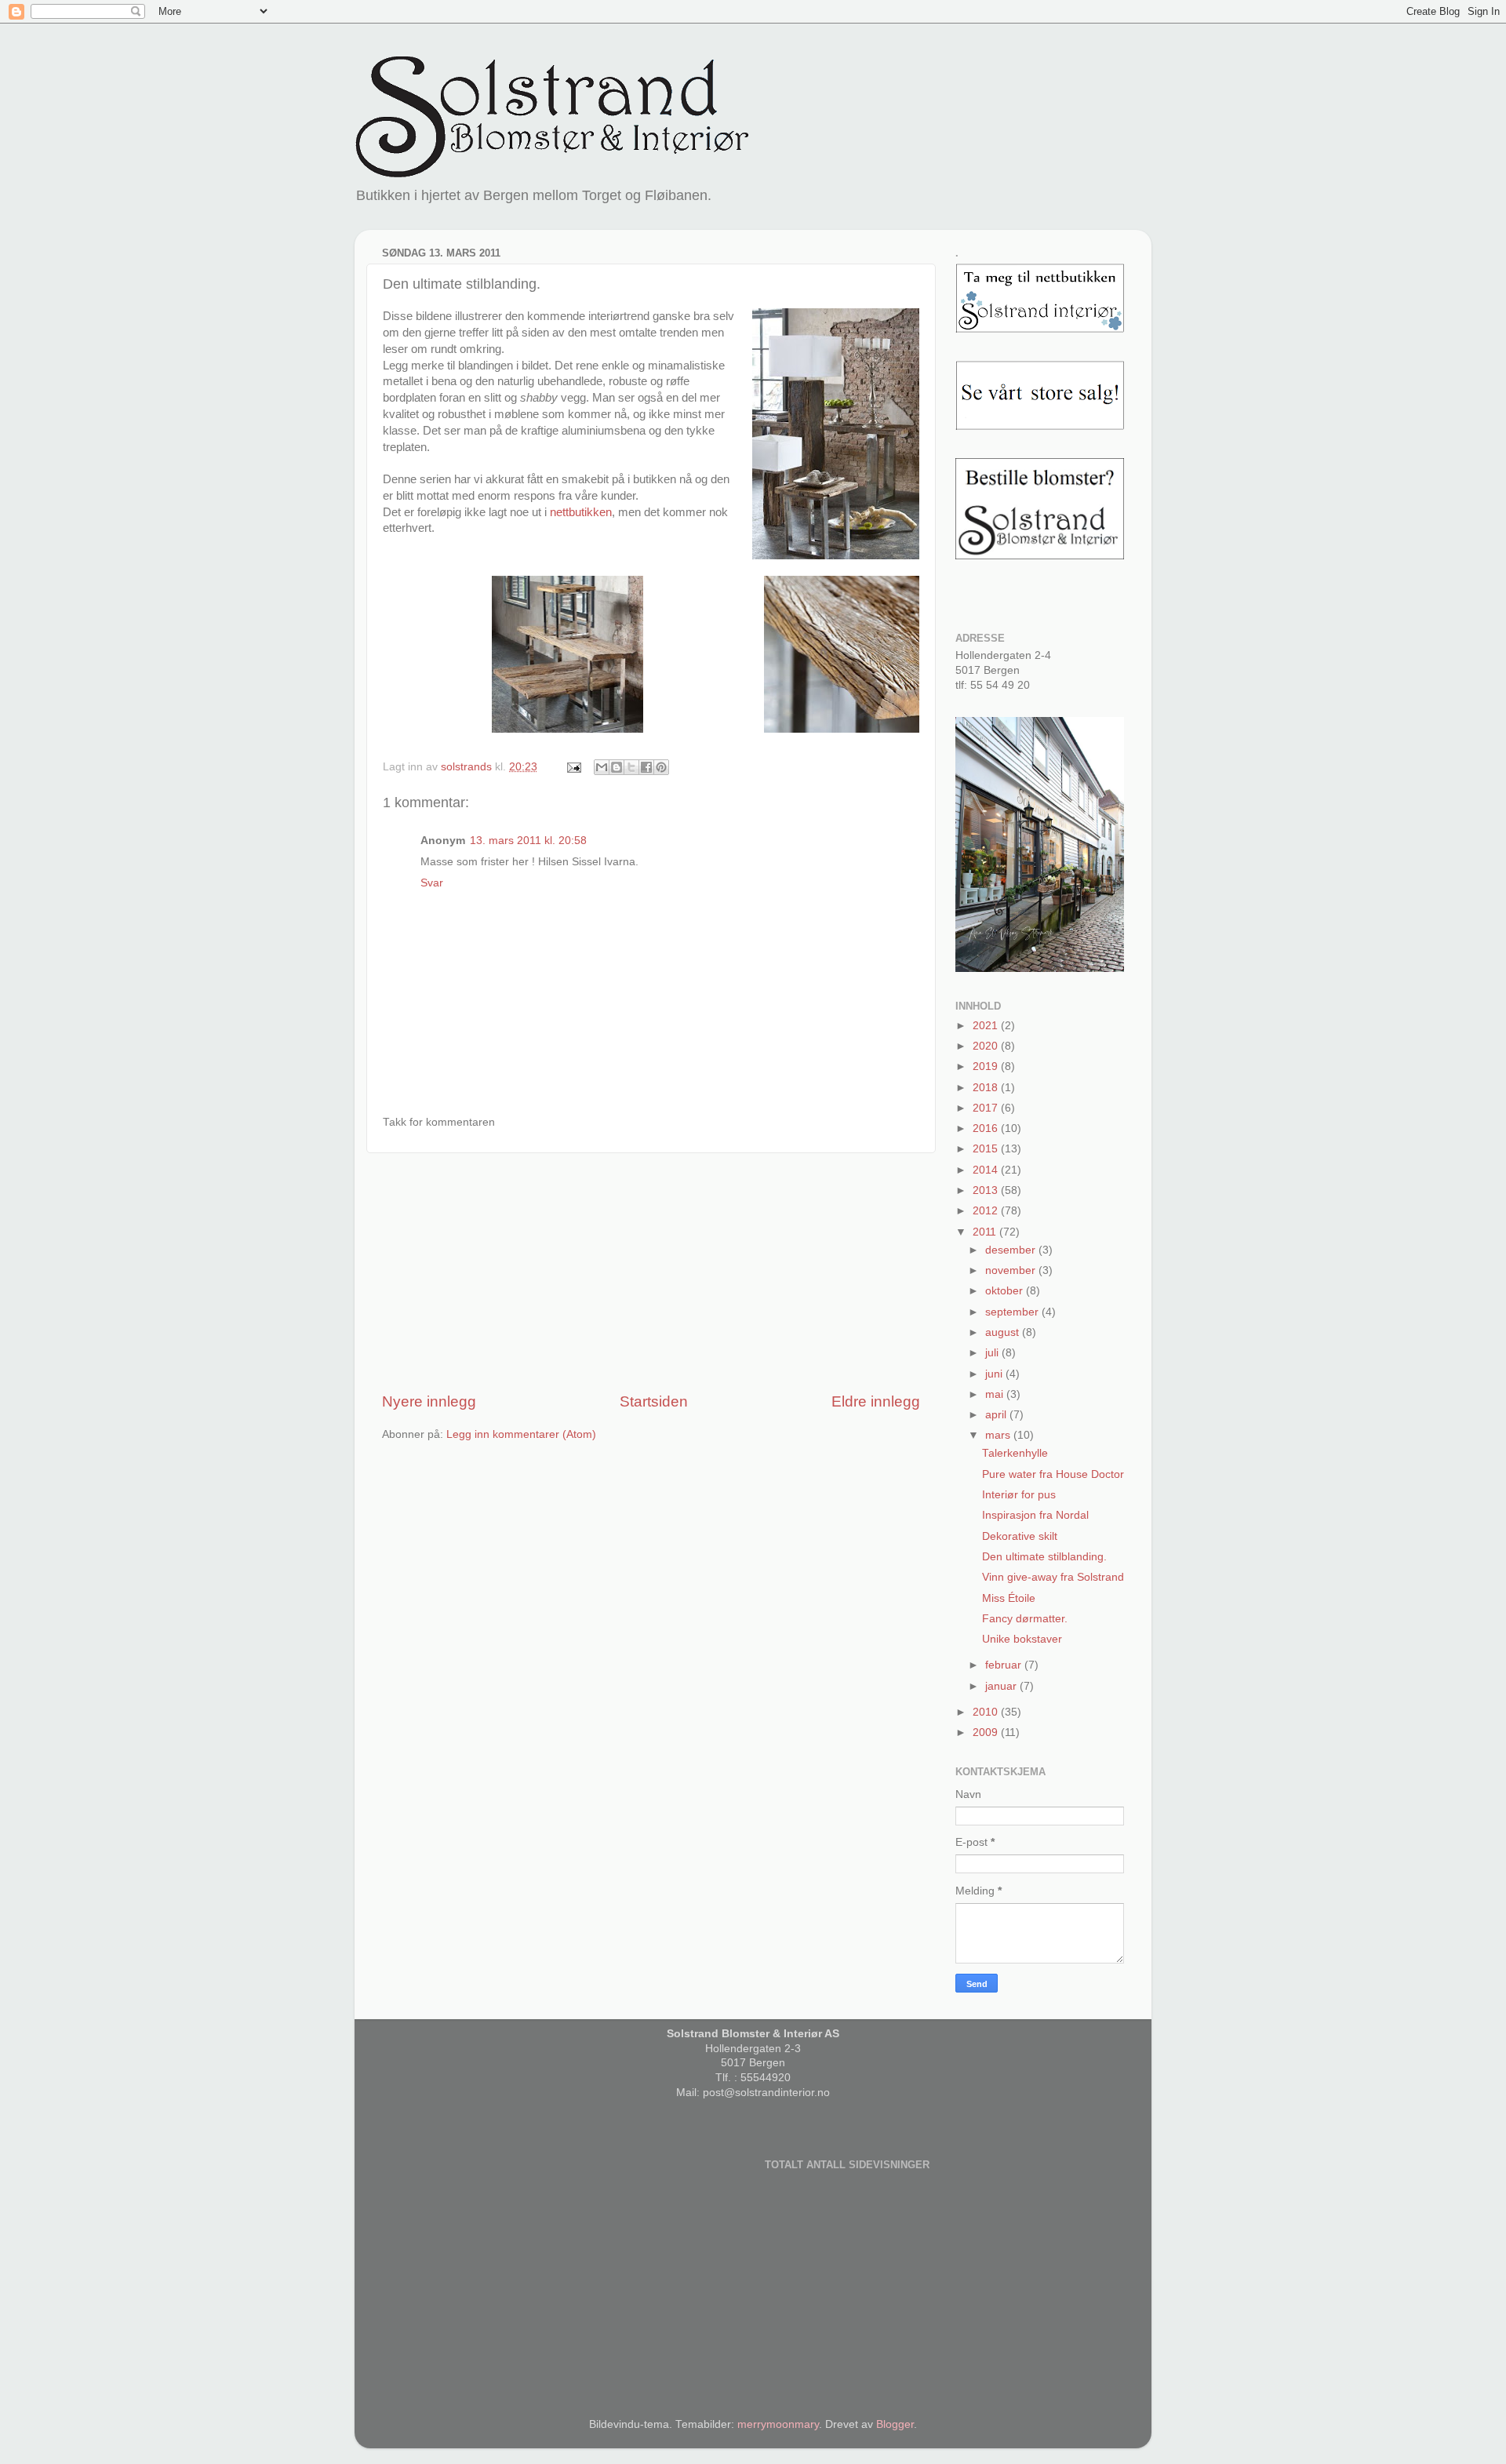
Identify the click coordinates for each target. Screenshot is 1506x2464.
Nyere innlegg (429, 1401)
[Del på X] (631, 767)
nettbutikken (581, 512)
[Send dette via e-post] (602, 767)
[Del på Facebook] (646, 767)
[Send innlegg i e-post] (573, 767)
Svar (432, 883)
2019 (987, 1066)
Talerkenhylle (1015, 1453)
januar (1002, 1686)
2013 (987, 1190)
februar (1005, 1665)
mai (996, 1394)
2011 (986, 1232)
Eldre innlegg (876, 1401)
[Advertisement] (651, 1272)
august (1004, 1332)
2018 (987, 1088)
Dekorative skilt (1020, 1536)
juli (993, 1353)
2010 (987, 1712)
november (1012, 1270)
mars (999, 1435)
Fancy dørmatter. (1025, 1619)
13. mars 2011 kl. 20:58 (528, 841)
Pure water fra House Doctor (1053, 1474)
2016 (987, 1128)
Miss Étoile (1009, 1598)
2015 (987, 1149)
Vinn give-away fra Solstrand (1053, 1577)
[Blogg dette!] (617, 767)
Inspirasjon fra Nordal (1035, 1515)
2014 (987, 1170)
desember (1012, 1250)
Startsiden (654, 1401)
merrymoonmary (778, 2424)
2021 (987, 1026)
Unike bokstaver (1022, 1639)
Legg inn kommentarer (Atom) (521, 1434)
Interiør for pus (1019, 1495)
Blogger (895, 2424)
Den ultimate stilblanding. (1044, 1557)
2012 (987, 1211)
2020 (987, 1046)
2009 (987, 1732)
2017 (987, 1108)
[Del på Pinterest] (661, 767)
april (997, 1415)
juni (995, 1374)
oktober (1006, 1291)
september (1013, 1312)
